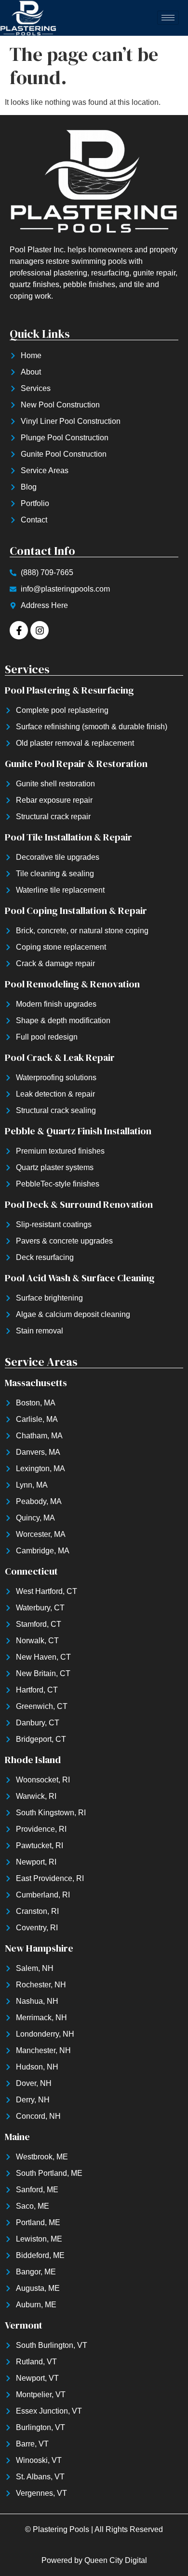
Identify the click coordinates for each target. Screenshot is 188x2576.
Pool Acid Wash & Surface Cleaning (80, 1278)
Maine (17, 2137)
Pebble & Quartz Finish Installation (78, 1131)
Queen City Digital (116, 2560)
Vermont (24, 2325)
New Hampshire (39, 1948)
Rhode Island (33, 1760)
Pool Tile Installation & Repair (68, 837)
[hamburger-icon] (168, 18)
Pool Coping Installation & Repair (76, 911)
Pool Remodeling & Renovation (72, 984)
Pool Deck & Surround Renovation (79, 1204)
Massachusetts (36, 1383)
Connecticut (31, 1571)
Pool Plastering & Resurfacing (69, 690)
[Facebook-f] (19, 630)
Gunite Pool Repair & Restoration (76, 764)
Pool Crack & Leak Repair (60, 1057)
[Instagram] (40, 630)
